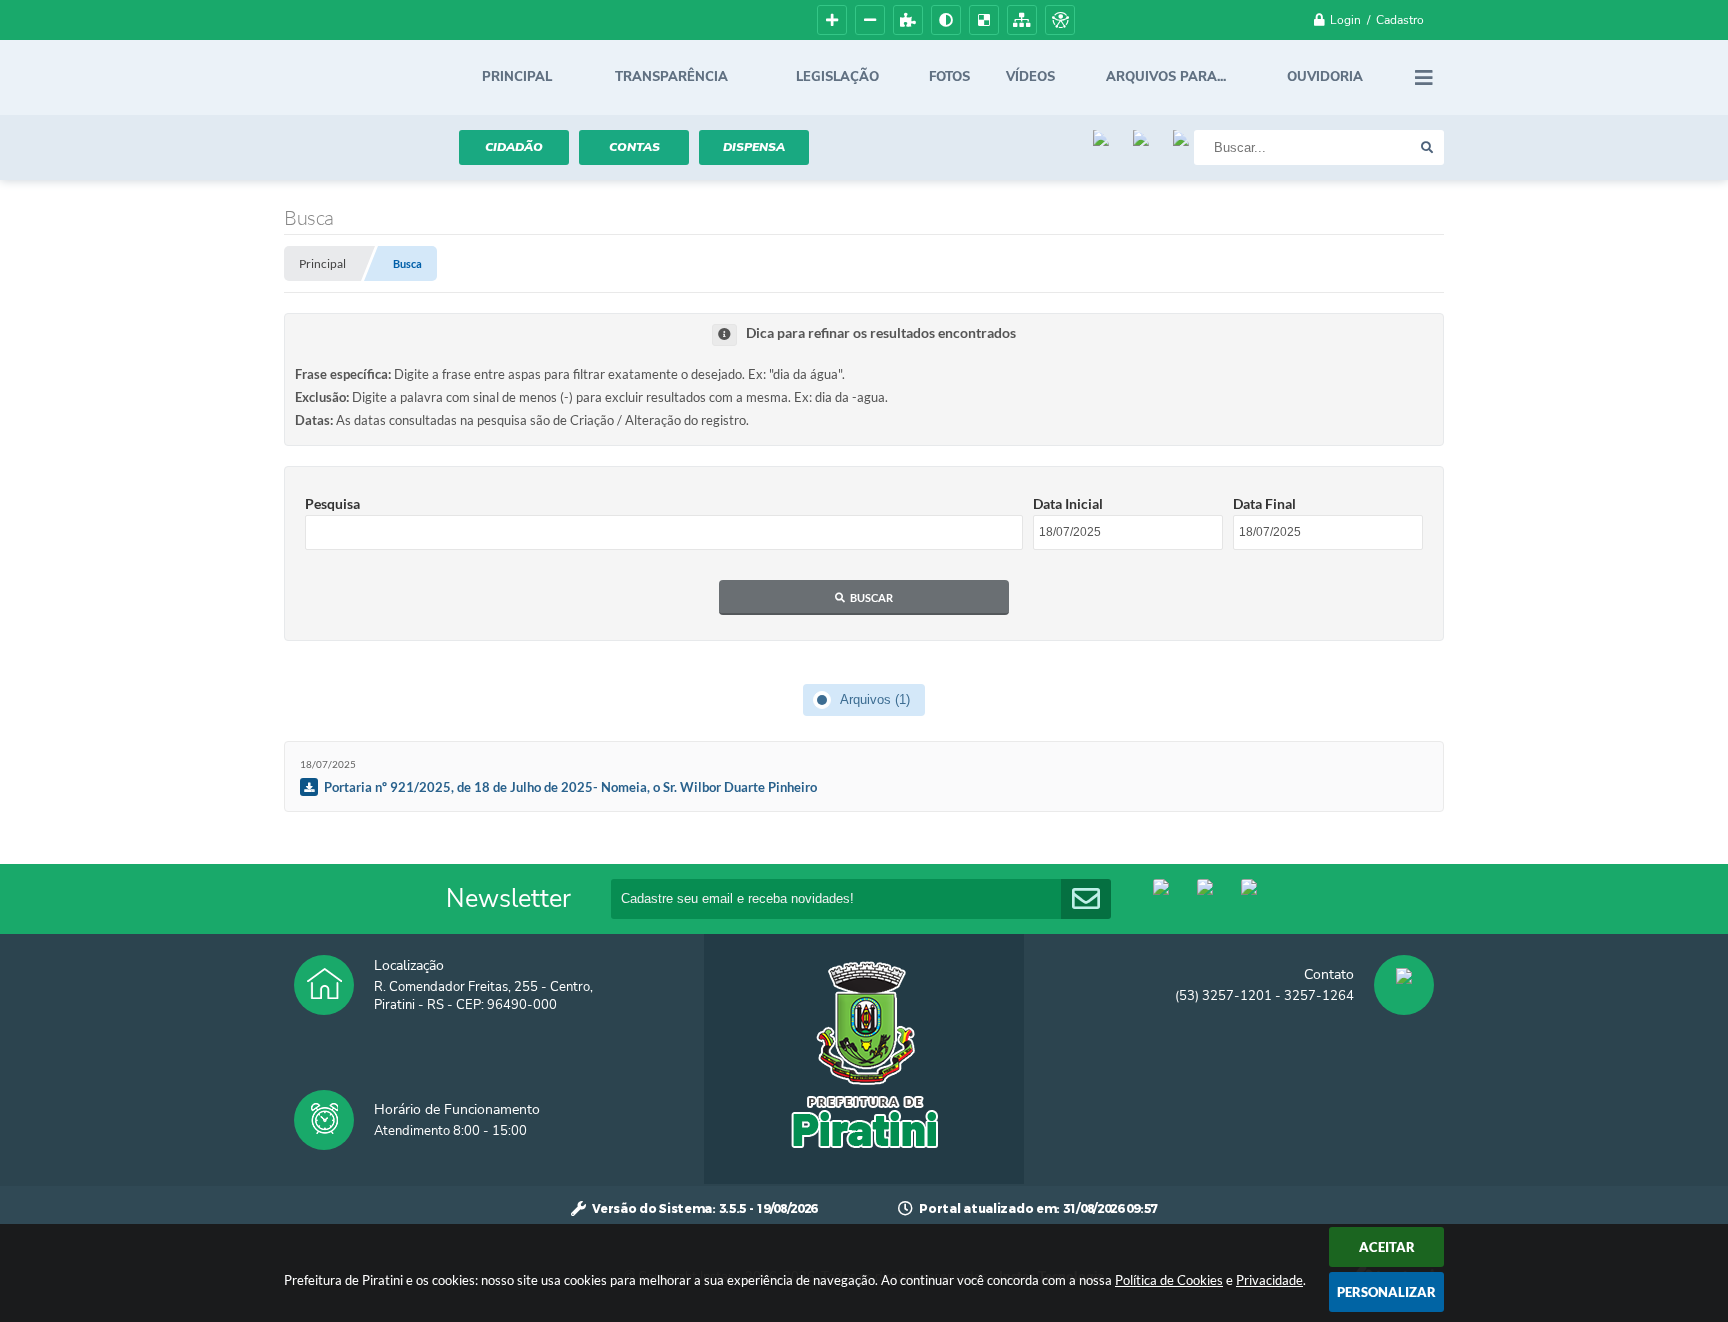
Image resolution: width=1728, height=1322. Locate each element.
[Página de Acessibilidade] (1060, 20)
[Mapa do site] (1022, 20)
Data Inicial (1068, 503)
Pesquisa (332, 503)
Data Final (1264, 503)
